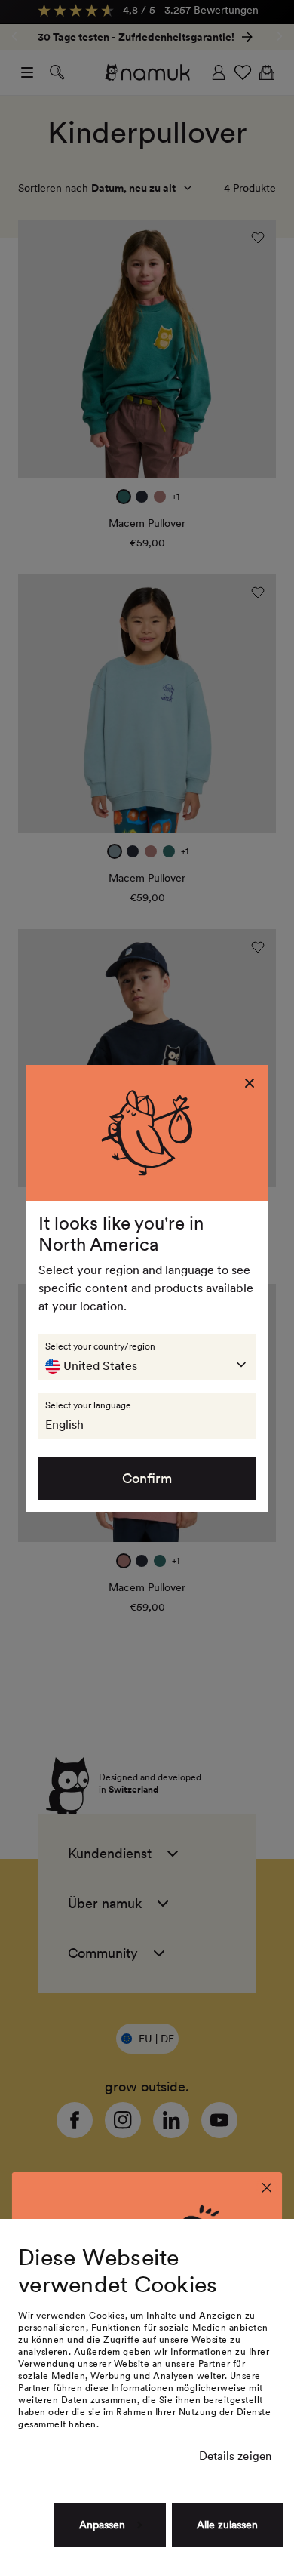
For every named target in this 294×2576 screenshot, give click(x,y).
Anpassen (102, 2525)
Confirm (147, 1478)
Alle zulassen (227, 2525)
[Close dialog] (267, 2188)
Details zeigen (235, 2456)
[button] (147, 1357)
